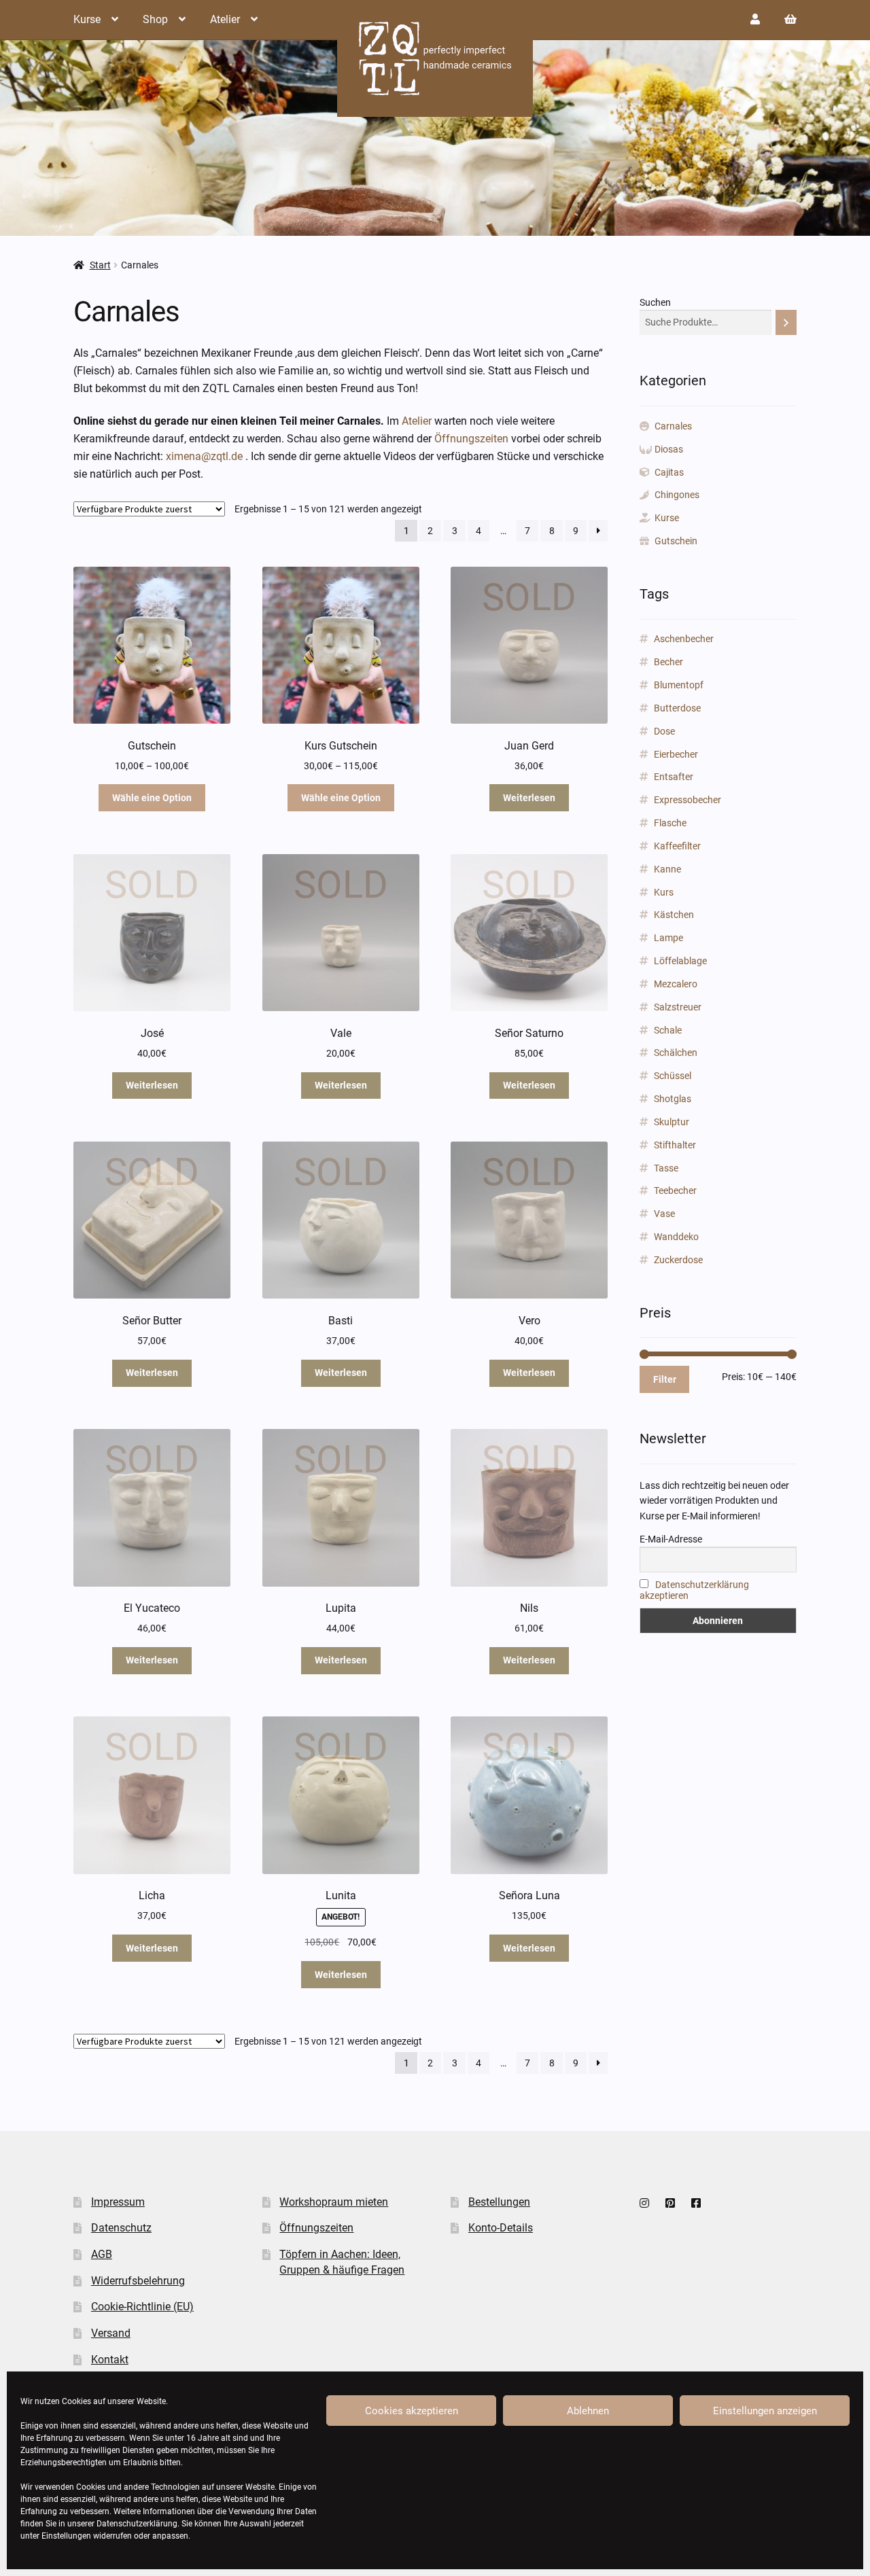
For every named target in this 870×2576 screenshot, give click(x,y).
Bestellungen (499, 2202)
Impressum (118, 2202)
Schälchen (676, 1053)
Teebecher (675, 1190)
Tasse (666, 1168)
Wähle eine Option (152, 798)
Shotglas (673, 1099)
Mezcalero (676, 984)
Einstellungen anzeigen (765, 2411)
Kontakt (110, 2360)
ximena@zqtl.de (204, 456)
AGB (102, 2254)
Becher (668, 662)
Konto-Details (501, 2228)
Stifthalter (675, 1145)
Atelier (225, 19)
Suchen (655, 302)
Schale (668, 1030)
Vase (664, 1214)
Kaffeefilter (677, 846)
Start (100, 265)
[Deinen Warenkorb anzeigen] (790, 19)
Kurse (87, 19)
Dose (664, 731)
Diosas (669, 449)
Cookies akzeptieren (412, 2411)
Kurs (664, 892)
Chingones (677, 495)
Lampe (668, 938)
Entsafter (674, 777)
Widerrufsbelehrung (138, 2281)
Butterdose (677, 708)
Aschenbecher (684, 639)
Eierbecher (676, 754)
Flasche (670, 823)
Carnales (673, 426)
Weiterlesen (529, 798)
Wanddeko (676, 1237)
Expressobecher (688, 800)
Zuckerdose (678, 1260)
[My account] (755, 19)
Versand (111, 2333)
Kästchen (674, 915)
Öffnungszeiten (471, 439)
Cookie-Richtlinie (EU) (142, 2307)
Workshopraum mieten (334, 2202)
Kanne (667, 869)
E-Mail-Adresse (671, 1539)
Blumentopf (679, 685)
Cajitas (669, 472)
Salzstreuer (678, 1007)
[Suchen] (786, 322)
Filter (665, 1379)
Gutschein (676, 541)
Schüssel (673, 1076)
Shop (155, 19)
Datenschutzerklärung (137, 2524)
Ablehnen (588, 2411)
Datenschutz (121, 2228)
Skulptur (672, 1122)
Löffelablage (680, 961)
